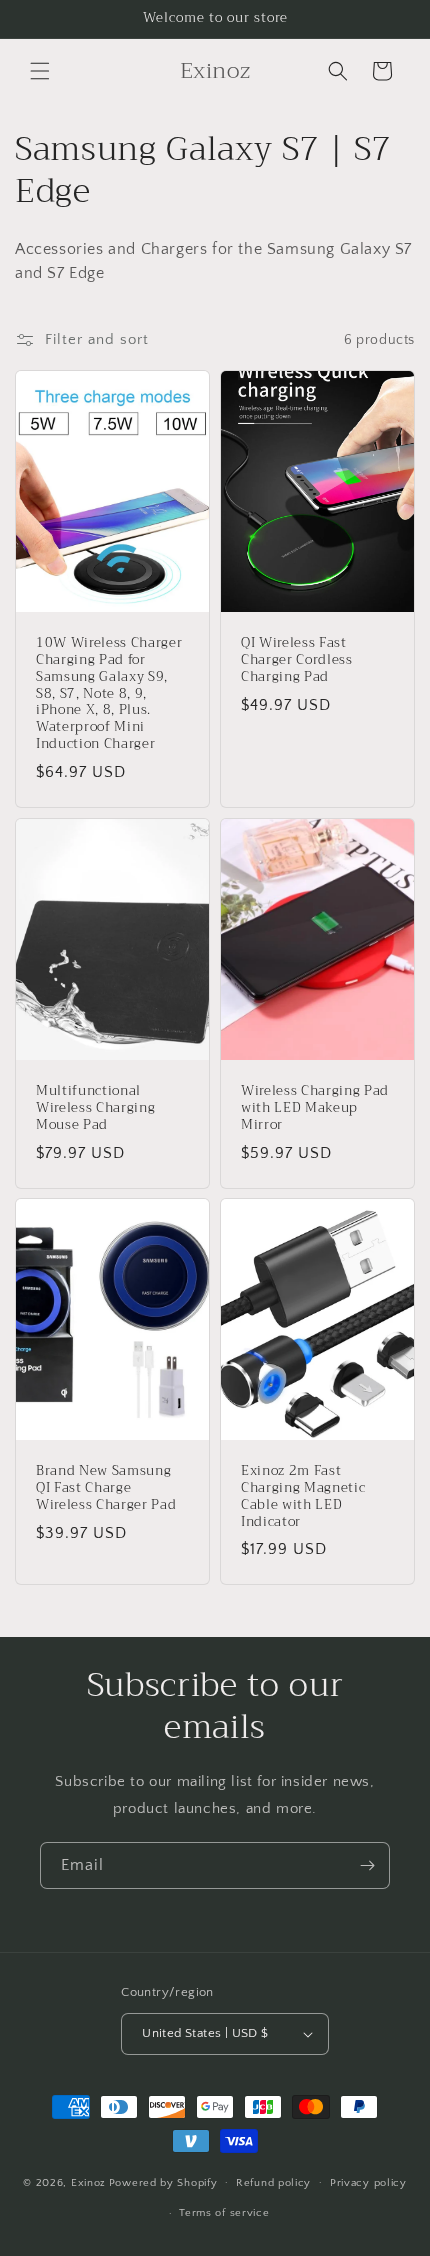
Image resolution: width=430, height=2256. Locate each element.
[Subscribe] (367, 1865)
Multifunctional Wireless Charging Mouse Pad (95, 1108)
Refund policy (273, 2183)
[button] (40, 71)
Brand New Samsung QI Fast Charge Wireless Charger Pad (106, 1489)
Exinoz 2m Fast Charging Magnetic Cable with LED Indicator (303, 1497)
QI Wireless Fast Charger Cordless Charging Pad (297, 660)
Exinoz (88, 2182)
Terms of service (224, 2213)
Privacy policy (368, 2183)
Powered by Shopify (163, 2182)
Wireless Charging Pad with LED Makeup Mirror (315, 1108)
